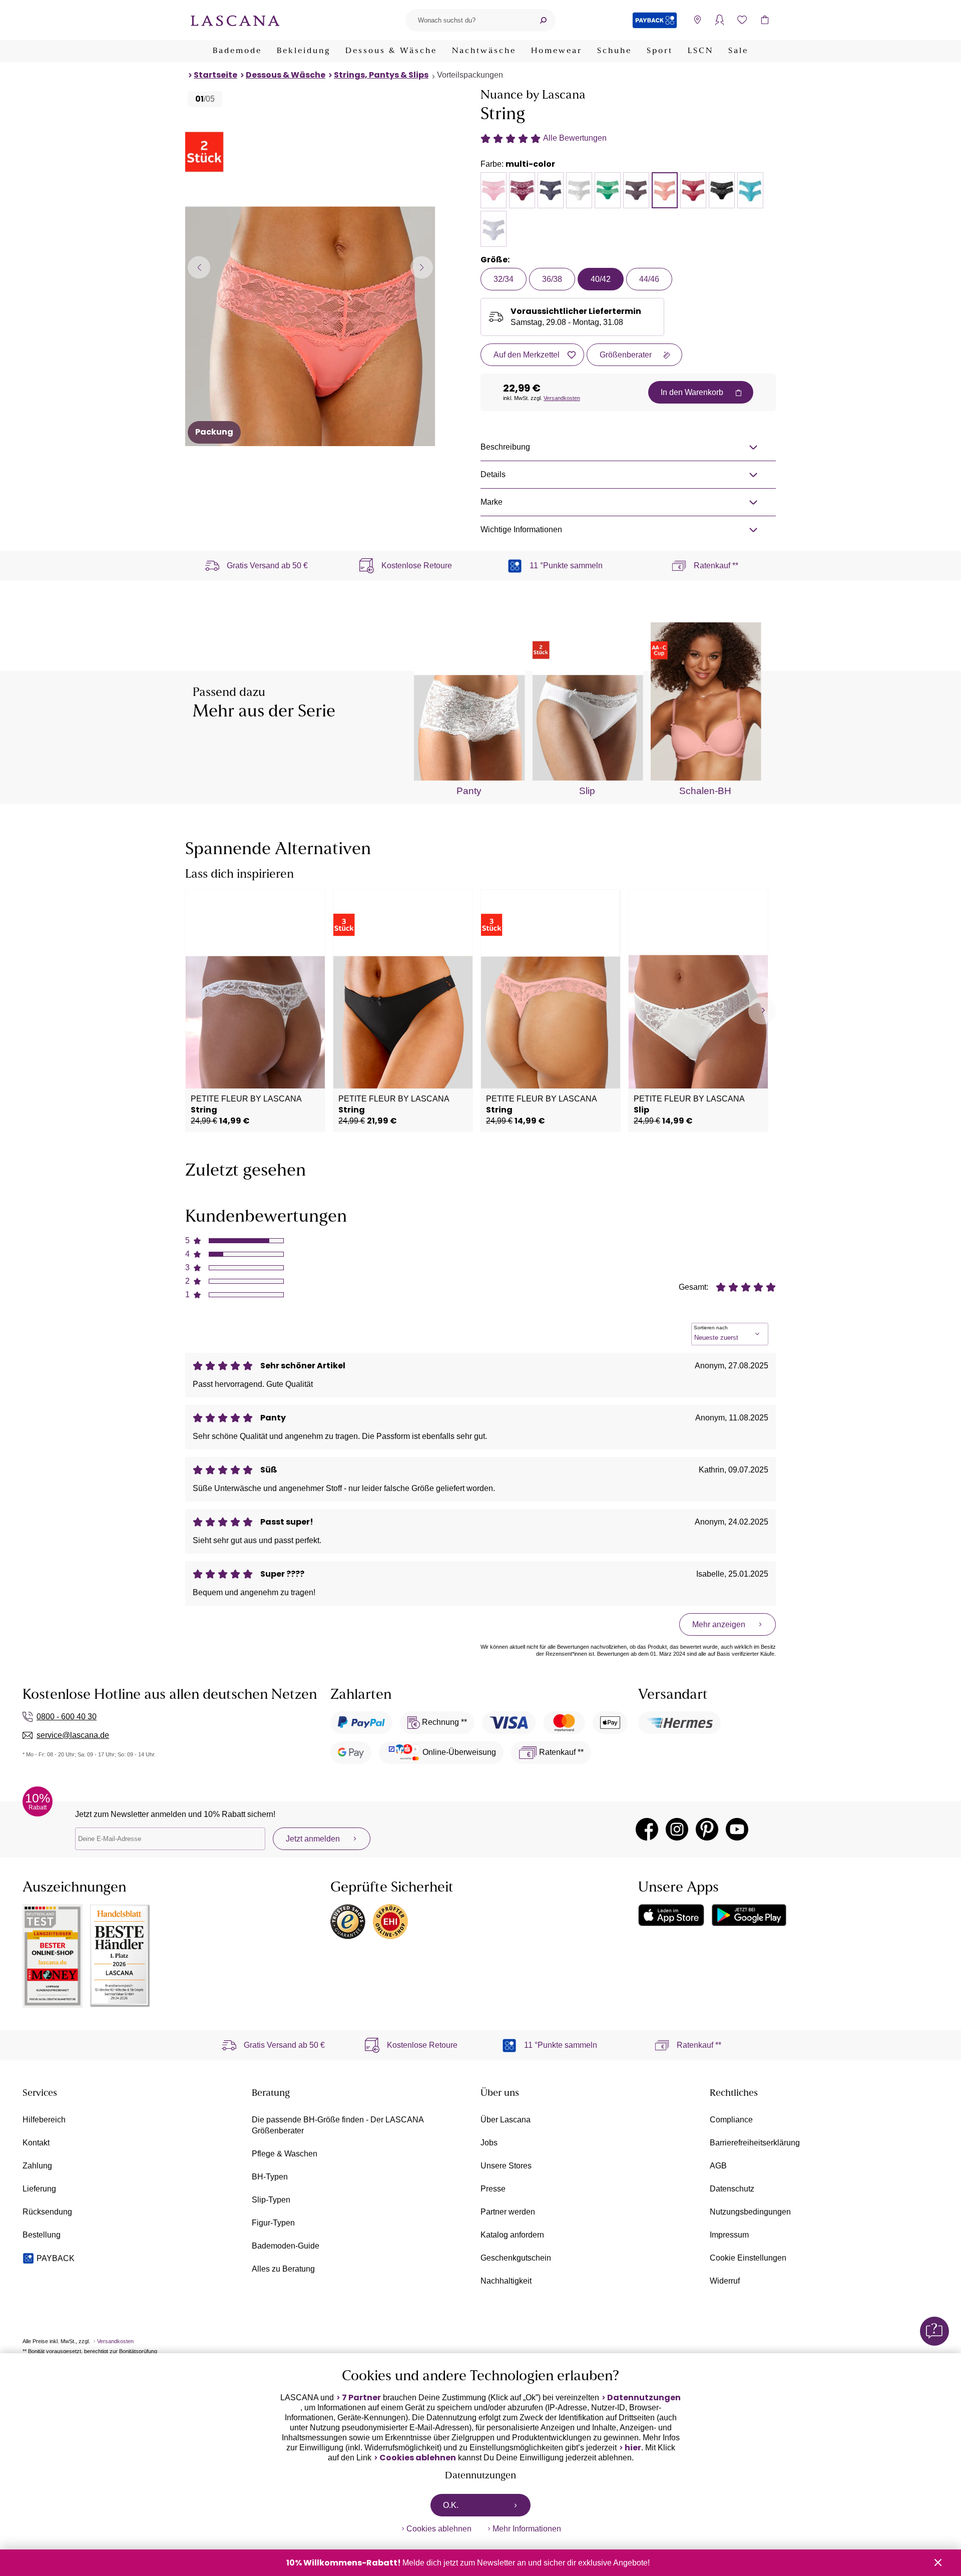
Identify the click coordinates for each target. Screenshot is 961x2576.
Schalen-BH (705, 791)
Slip (587, 791)
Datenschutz (732, 2189)
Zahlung (37, 2166)
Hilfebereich (44, 2120)
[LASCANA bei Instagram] (677, 1829)
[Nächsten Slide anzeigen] (422, 267)
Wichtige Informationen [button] (521, 529)
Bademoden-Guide (286, 2246)
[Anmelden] (719, 20)
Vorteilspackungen (470, 75)
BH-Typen (270, 2177)
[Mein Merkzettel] (742, 20)
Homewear (557, 51)
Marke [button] (492, 502)
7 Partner (361, 2398)
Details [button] (493, 474)
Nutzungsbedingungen (750, 2212)
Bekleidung (304, 51)
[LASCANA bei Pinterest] (707, 1829)
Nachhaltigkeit (506, 2281)
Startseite (215, 75)
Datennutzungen (644, 2398)
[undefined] (762, 1011)
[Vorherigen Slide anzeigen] (199, 267)
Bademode (237, 51)
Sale (738, 51)
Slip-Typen (271, 2200)
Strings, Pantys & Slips (381, 75)
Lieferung (39, 2189)
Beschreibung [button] (505, 447)
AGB (718, 2166)
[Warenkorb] (765, 20)
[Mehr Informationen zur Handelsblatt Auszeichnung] (120, 1956)
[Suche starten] (543, 20)
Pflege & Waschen (285, 2154)
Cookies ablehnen (418, 2458)
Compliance (731, 2120)
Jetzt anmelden (313, 1839)
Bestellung (42, 2235)
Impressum (729, 2235)
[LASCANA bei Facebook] (647, 1829)
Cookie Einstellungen (748, 2258)
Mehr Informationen (527, 2529)
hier (633, 2448)
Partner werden (508, 2212)
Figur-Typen (273, 2223)
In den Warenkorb (692, 392)
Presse (493, 2189)
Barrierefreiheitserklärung (755, 2143)
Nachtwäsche (484, 51)
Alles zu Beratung (283, 2269)
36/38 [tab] (552, 279)
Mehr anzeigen (719, 1624)
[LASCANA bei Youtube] (737, 1829)
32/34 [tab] (504, 279)
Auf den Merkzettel (527, 355)
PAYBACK (56, 2258)
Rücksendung (47, 2212)
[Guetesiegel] (390, 1922)
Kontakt (36, 2143)
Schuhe (614, 51)
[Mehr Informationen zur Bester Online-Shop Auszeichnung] (53, 1956)
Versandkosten (562, 398)
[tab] (494, 190)
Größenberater (626, 355)
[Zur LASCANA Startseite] (235, 20)
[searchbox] (468, 20)
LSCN (700, 51)
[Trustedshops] (348, 1922)
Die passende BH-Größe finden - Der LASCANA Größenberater (338, 2125)
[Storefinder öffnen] (697, 20)
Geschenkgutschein (516, 2258)
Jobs (489, 2143)
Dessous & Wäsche (391, 51)
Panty (469, 791)
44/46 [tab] (649, 279)
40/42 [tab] (601, 279)
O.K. (451, 2505)
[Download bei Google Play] (749, 1915)
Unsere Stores (506, 2166)
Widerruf (725, 2281)
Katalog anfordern (512, 2235)
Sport (660, 51)
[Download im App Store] (671, 1915)
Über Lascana (506, 2120)
